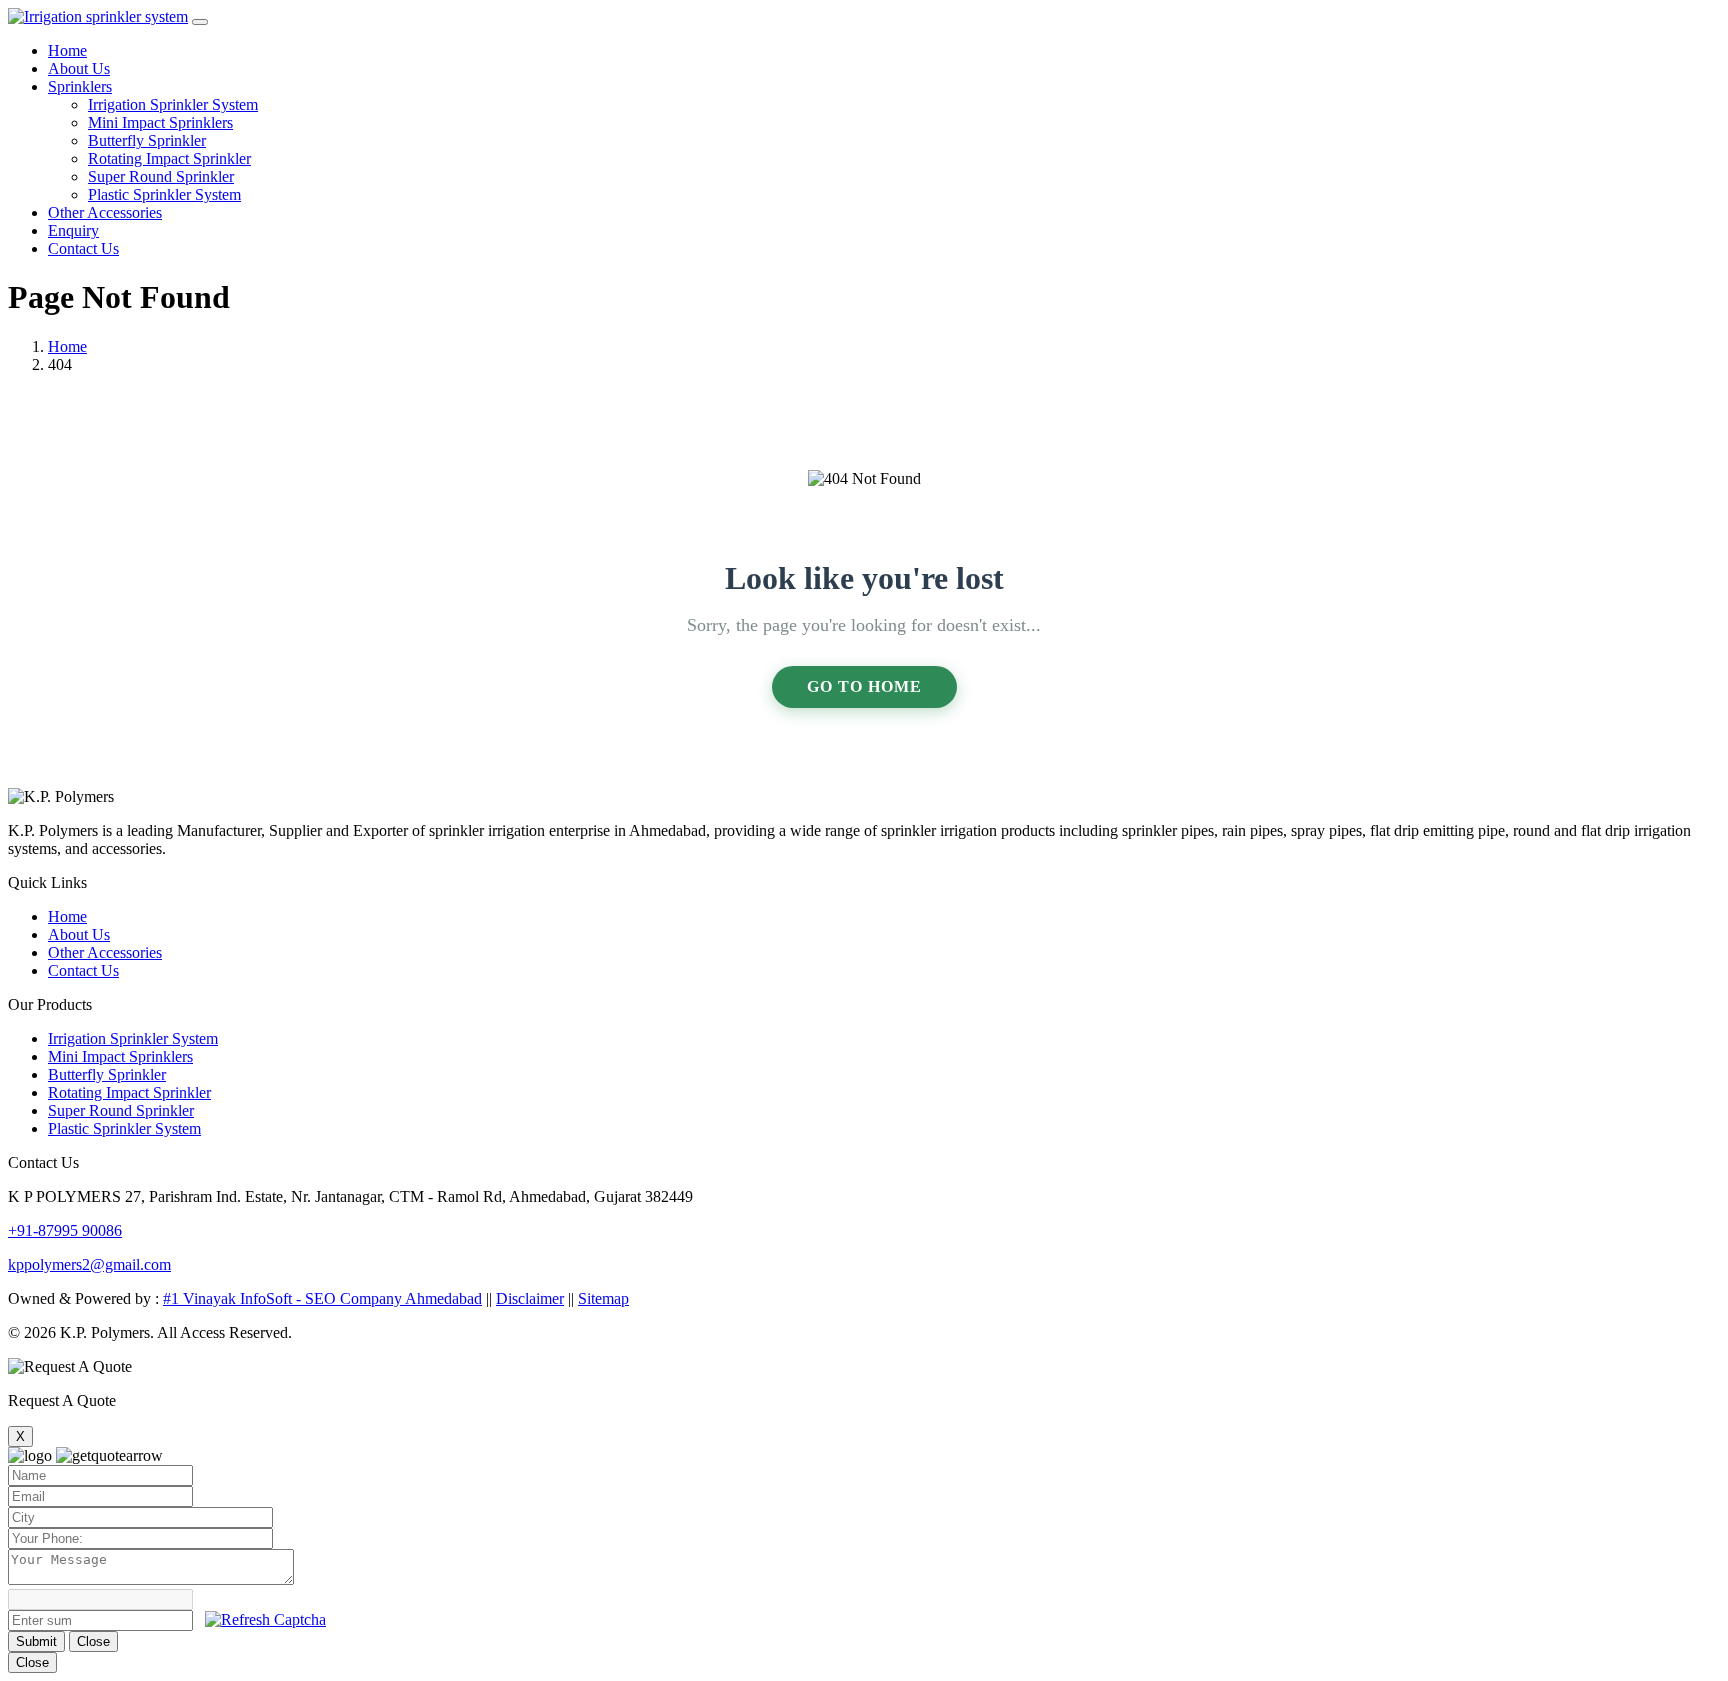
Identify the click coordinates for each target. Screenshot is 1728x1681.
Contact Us (83, 248)
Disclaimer (530, 1298)
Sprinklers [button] (80, 86)
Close (93, 1641)
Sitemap (603, 1298)
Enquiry (73, 230)
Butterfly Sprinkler (147, 140)
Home (67, 50)
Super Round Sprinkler (161, 176)
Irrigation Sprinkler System (173, 104)
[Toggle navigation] (200, 22)
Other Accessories (105, 212)
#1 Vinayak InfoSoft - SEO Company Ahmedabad (322, 1298)
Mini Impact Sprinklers (160, 122)
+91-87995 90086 (65, 1230)
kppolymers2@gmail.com (89, 1264)
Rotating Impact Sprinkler (169, 158)
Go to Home (864, 686)
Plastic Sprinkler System (164, 194)
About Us (79, 68)
